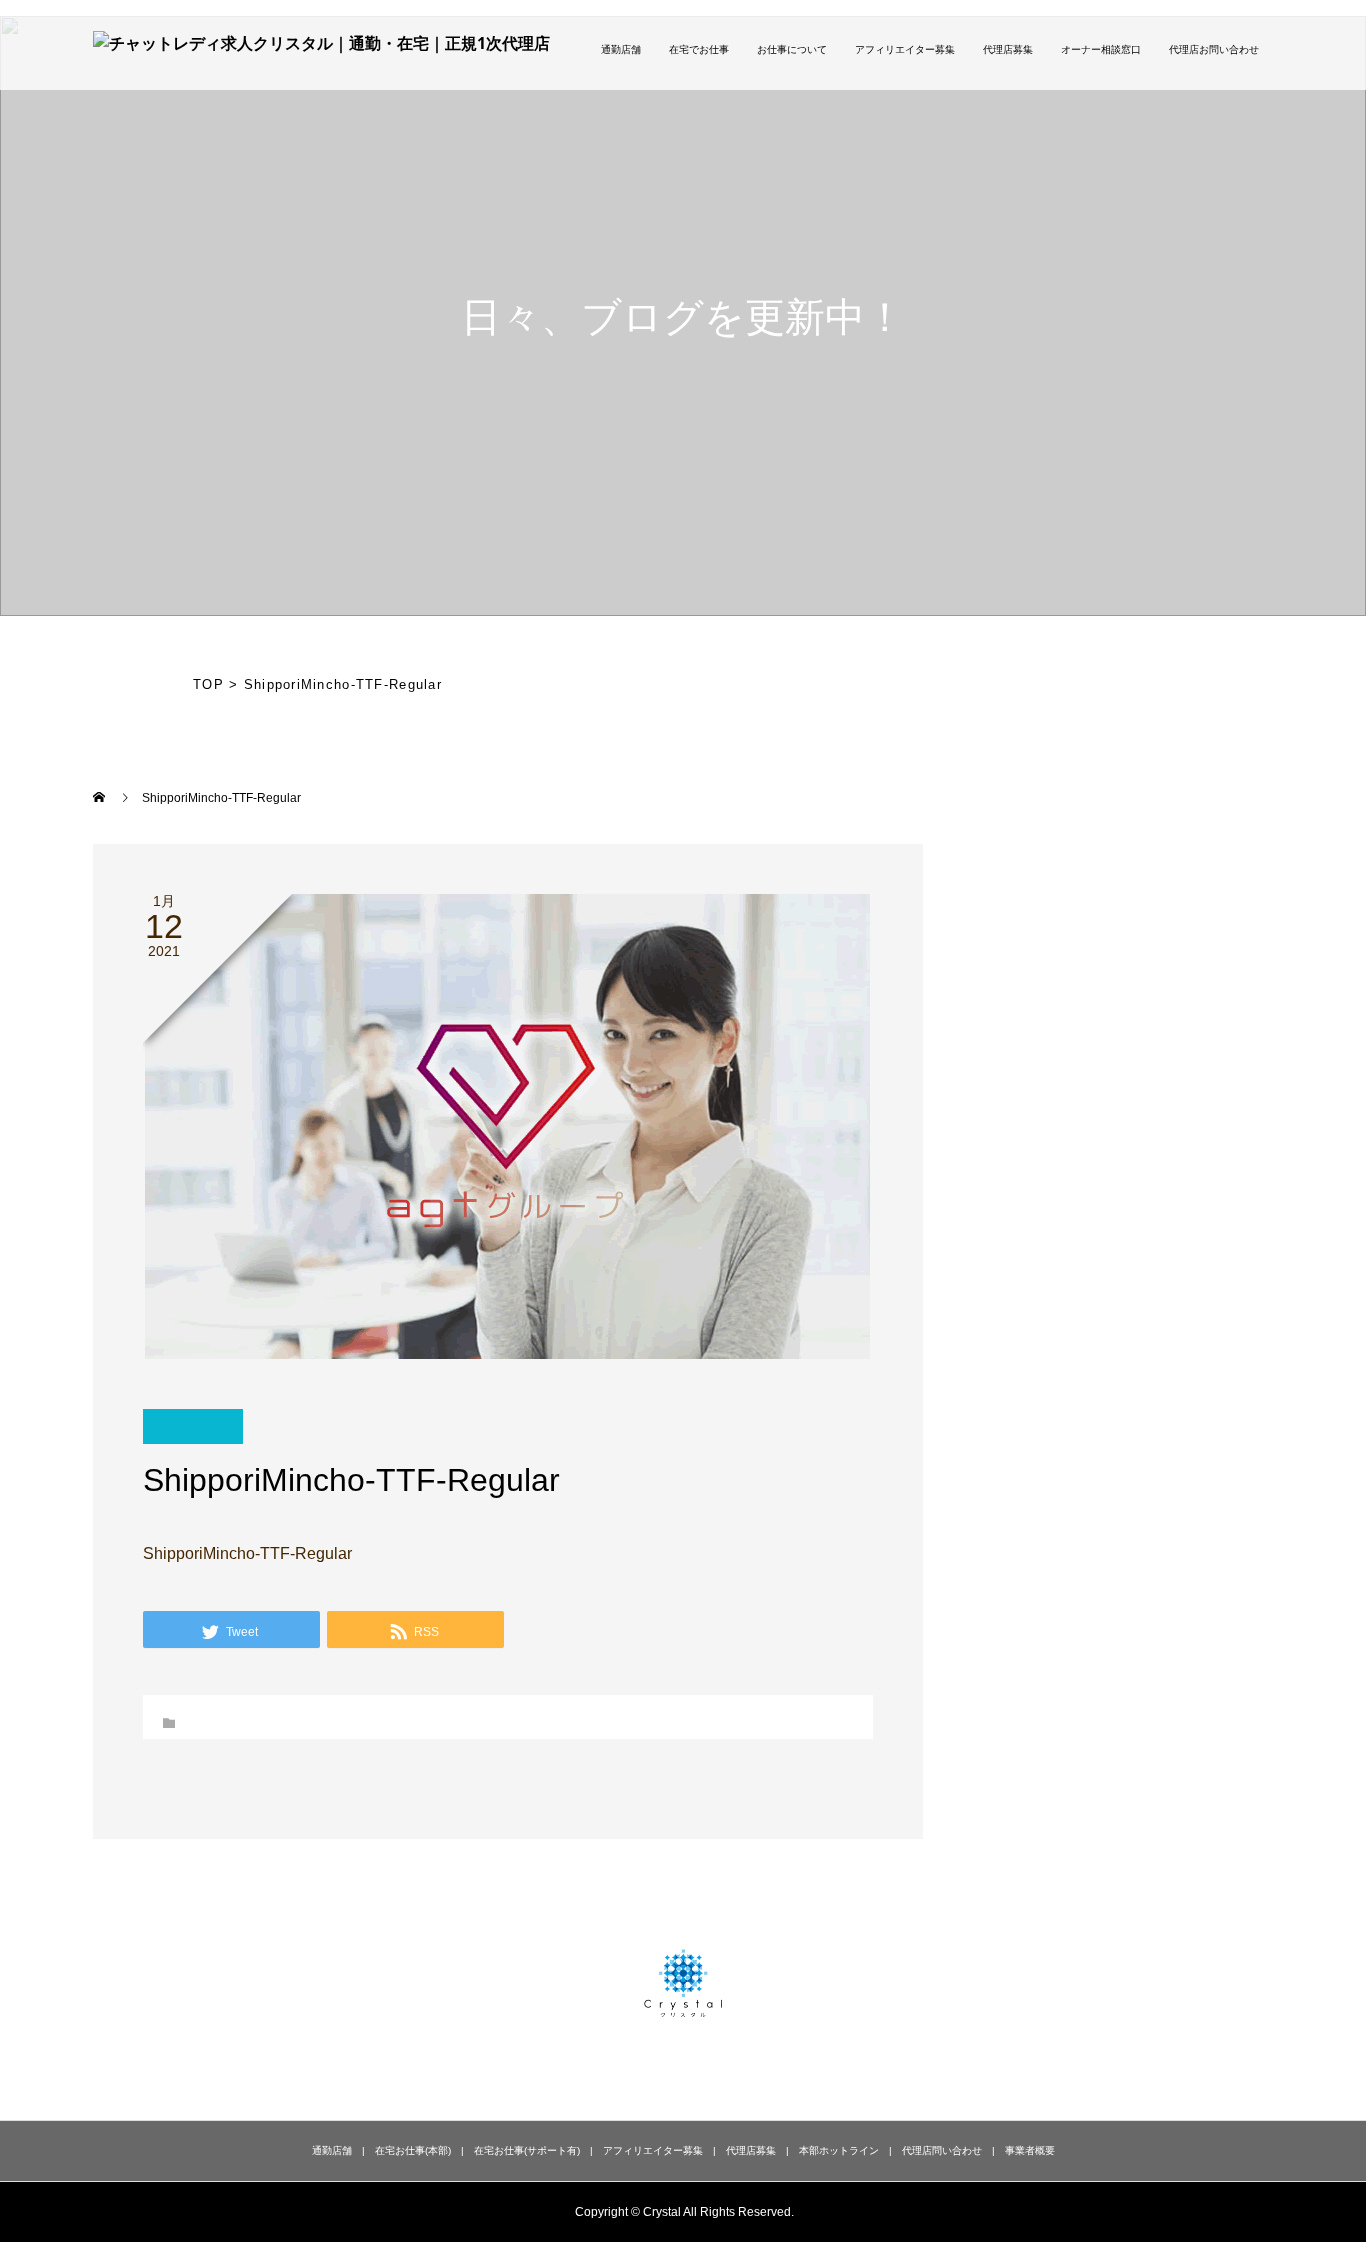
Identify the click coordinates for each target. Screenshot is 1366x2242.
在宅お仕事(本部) (413, 2150)
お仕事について (792, 49)
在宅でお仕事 (699, 49)
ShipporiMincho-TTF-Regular (247, 1553)
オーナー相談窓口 (1101, 49)
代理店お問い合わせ (1214, 49)
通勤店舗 (621, 49)
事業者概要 (1030, 2150)
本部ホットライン (839, 2150)
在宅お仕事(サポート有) (527, 2150)
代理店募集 (1008, 49)
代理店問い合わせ (942, 2150)
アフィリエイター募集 (905, 49)
